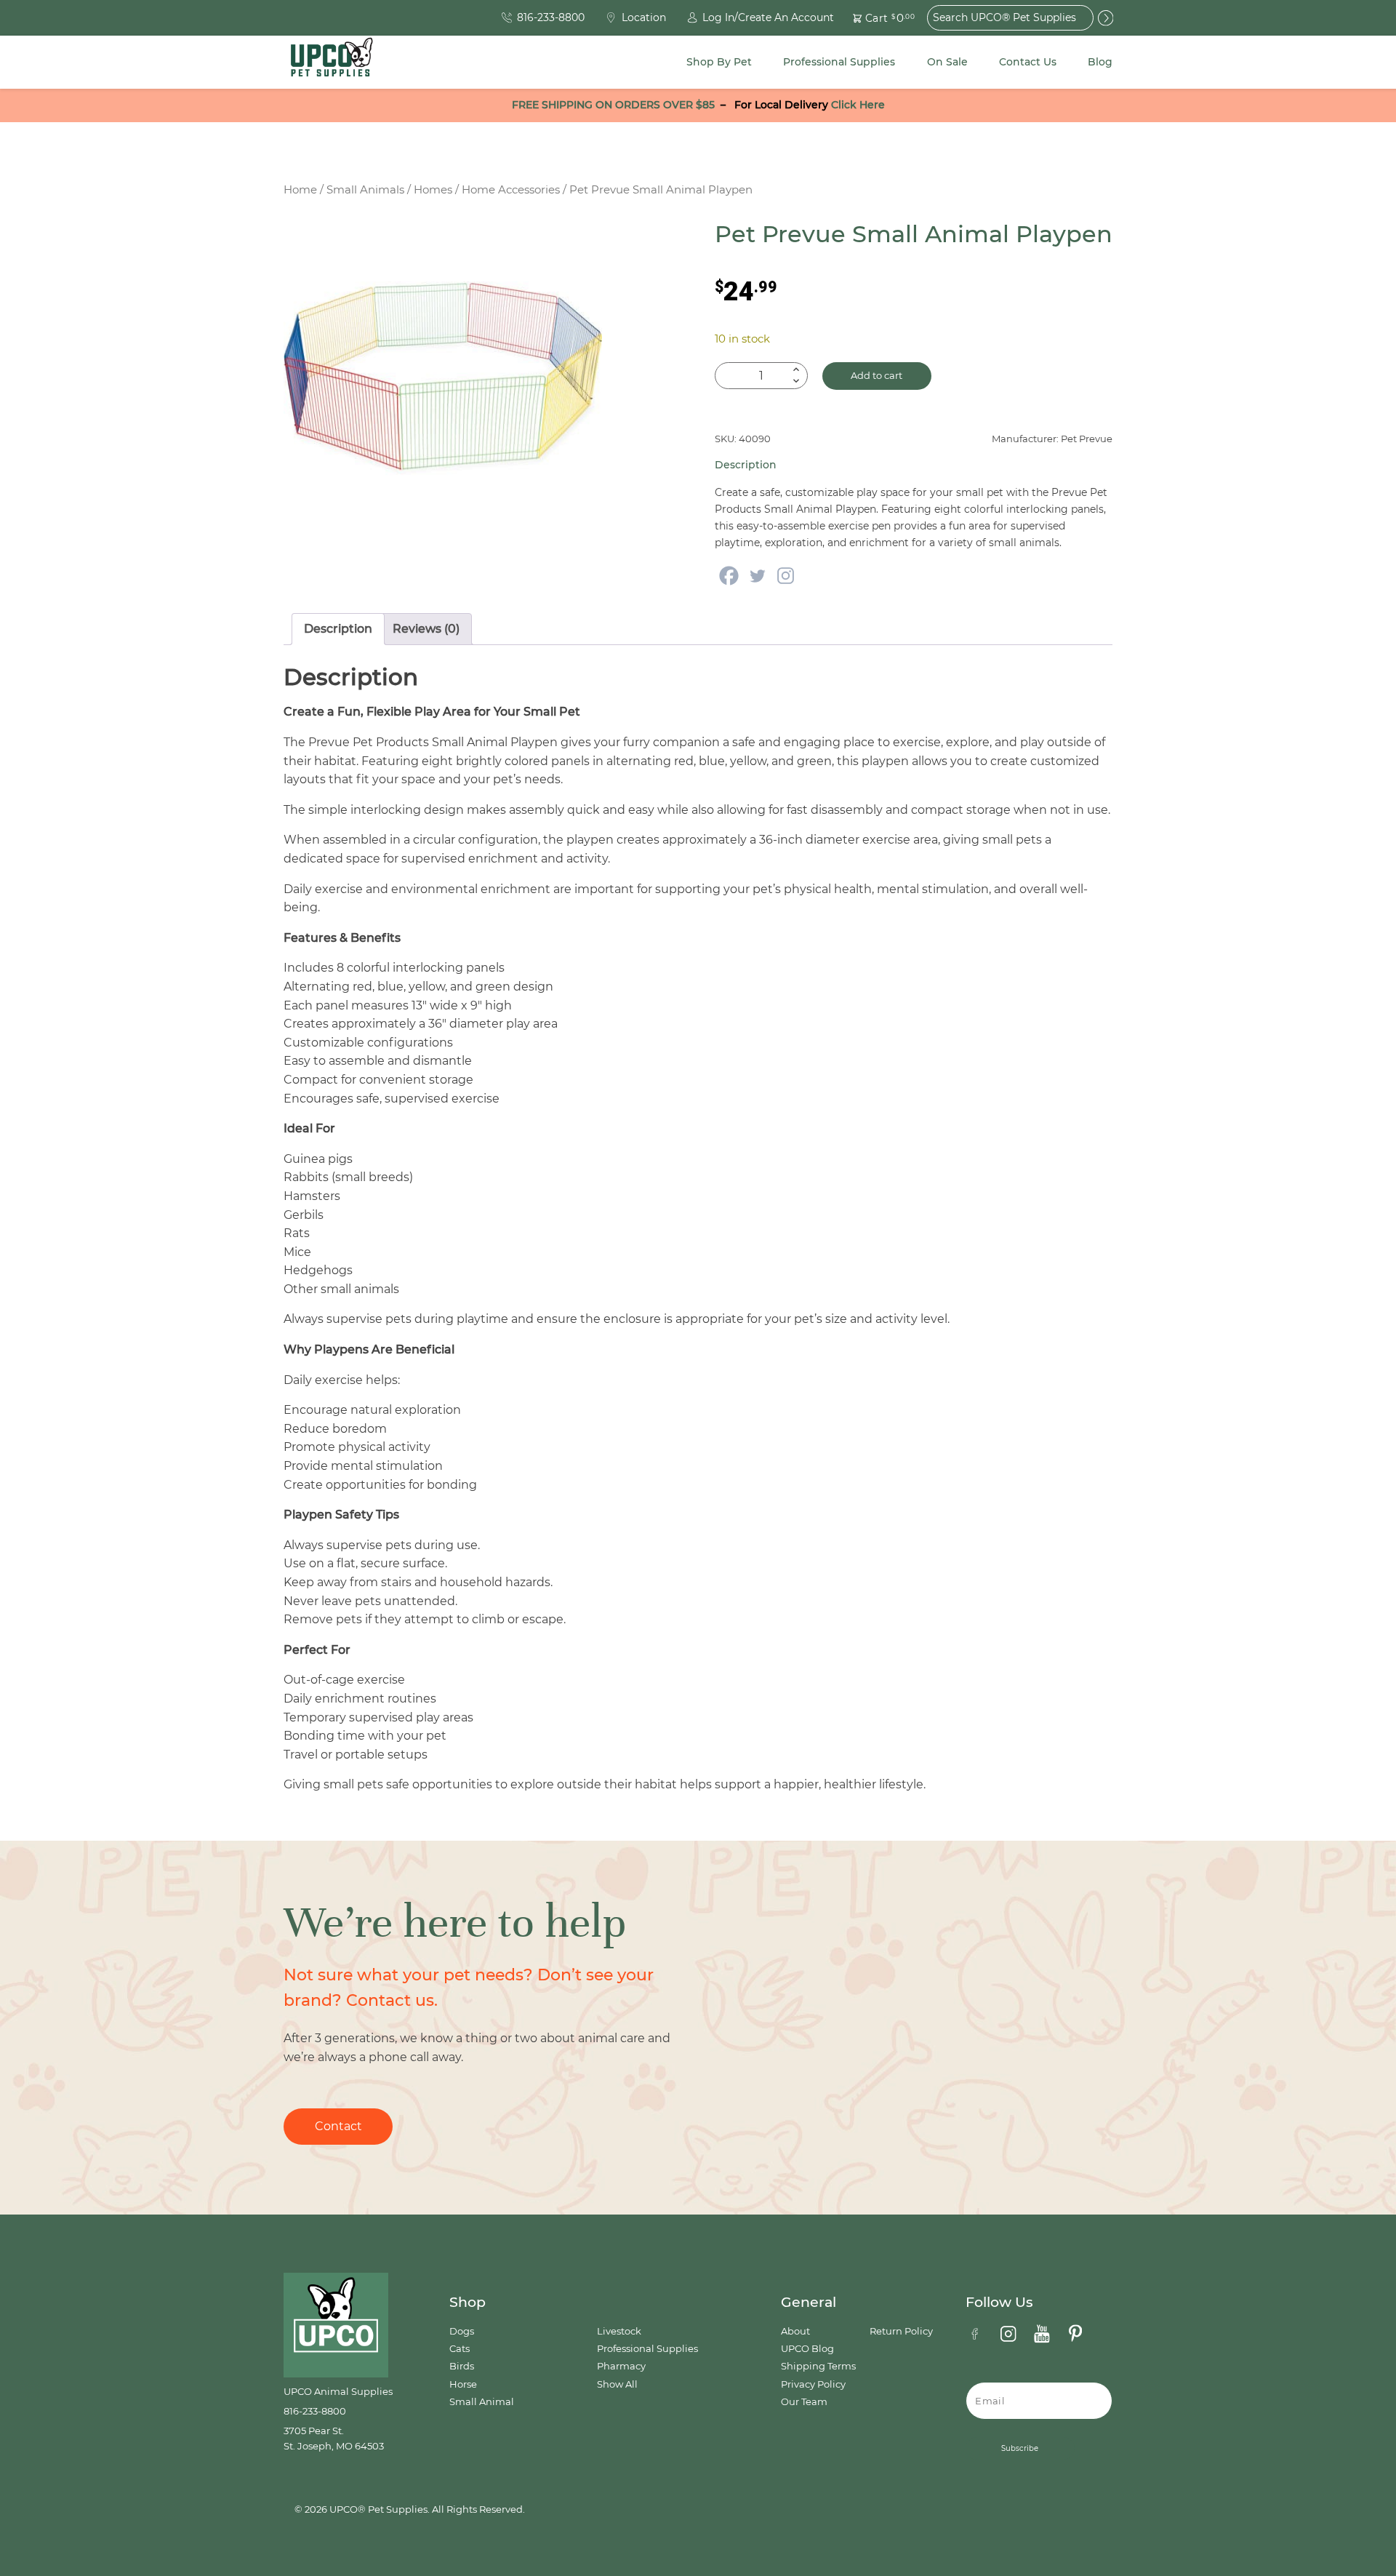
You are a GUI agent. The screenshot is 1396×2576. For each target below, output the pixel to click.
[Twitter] (757, 576)
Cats (460, 2349)
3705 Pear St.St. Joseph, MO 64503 (334, 2438)
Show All (617, 2384)
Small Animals (365, 190)
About (795, 2331)
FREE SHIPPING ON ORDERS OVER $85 (613, 105)
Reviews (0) (426, 629)
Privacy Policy (813, 2384)
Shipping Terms (818, 2366)
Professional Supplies (839, 62)
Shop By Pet (719, 62)
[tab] (338, 629)
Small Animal (482, 2402)
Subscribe (1020, 2448)
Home (300, 190)
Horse (463, 2384)
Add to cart (876, 376)
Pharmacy (621, 2366)
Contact (338, 2126)
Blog (1100, 62)
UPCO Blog (807, 2349)
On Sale (947, 62)
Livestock (619, 2331)
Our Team (804, 2402)
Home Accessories (511, 190)
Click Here (858, 105)
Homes (433, 190)
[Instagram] (786, 576)
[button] (875, 18)
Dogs (462, 2331)
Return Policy (901, 2331)
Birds (462, 2366)
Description (338, 629)
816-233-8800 (315, 2411)
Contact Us (1028, 62)
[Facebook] (729, 576)
